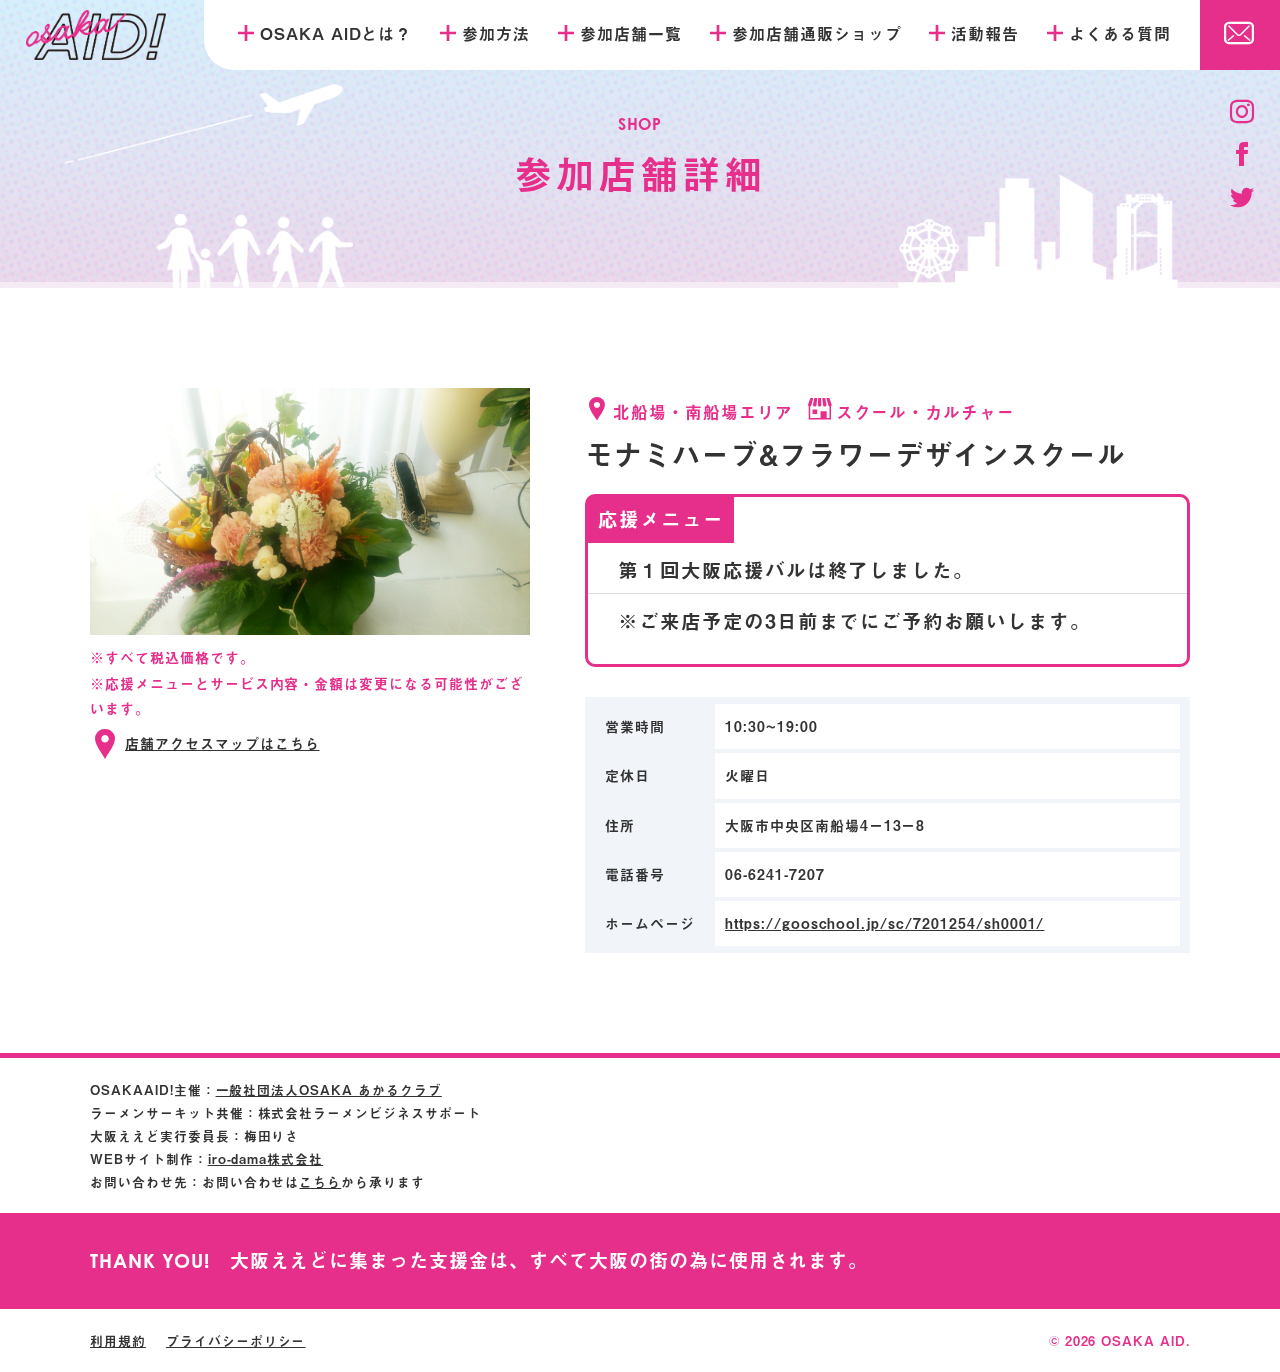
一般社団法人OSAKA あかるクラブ (329, 1089)
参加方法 (496, 33)
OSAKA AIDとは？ (336, 33)
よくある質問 (1120, 33)
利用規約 (118, 1340)
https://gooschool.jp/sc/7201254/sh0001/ (884, 923)
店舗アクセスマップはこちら (222, 743)
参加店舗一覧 (631, 33)
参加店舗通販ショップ (817, 33)
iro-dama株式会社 (266, 1158)
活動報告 (985, 33)
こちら (320, 1181)
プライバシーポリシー (236, 1340)
